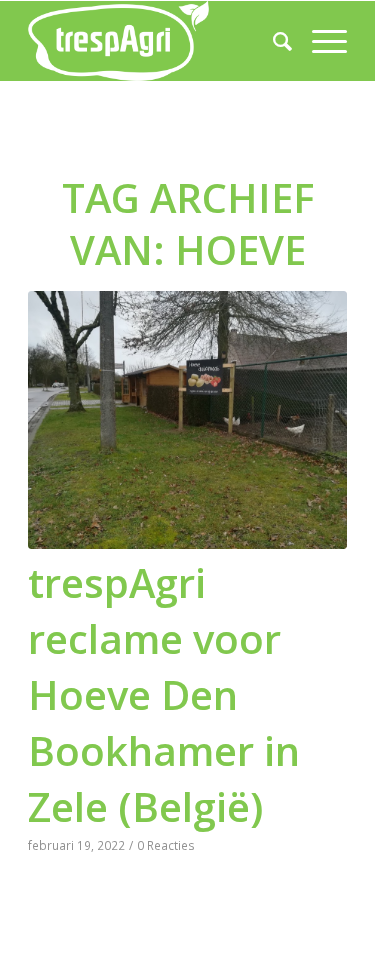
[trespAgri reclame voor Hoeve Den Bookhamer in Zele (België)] (187, 420)
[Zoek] (272, 41)
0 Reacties (166, 845)
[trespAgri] (155, 41)
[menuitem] (272, 41)
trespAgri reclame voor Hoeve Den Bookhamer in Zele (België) (164, 694)
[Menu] (319, 41)
